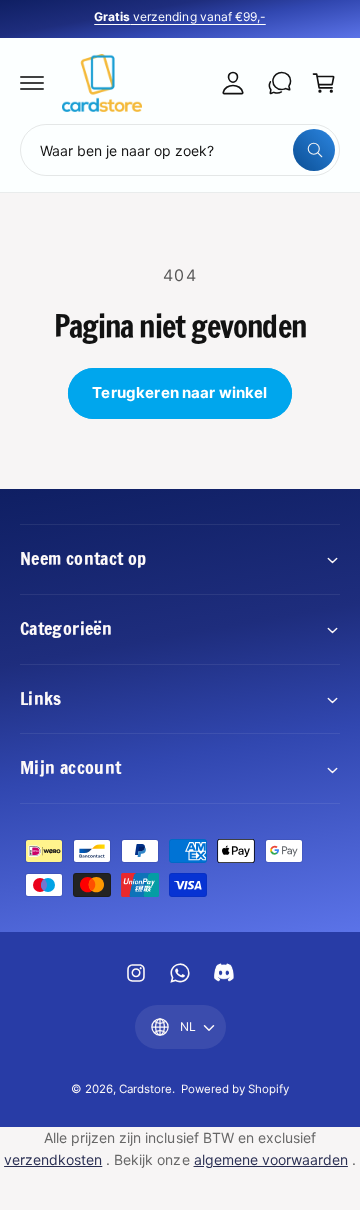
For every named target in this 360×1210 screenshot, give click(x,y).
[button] (32, 83)
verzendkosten (53, 1159)
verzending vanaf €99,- (191, 16)
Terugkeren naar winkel (179, 392)
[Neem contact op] (280, 83)
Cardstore (145, 1089)
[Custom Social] (224, 973)
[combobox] (180, 150)
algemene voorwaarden (271, 1159)
